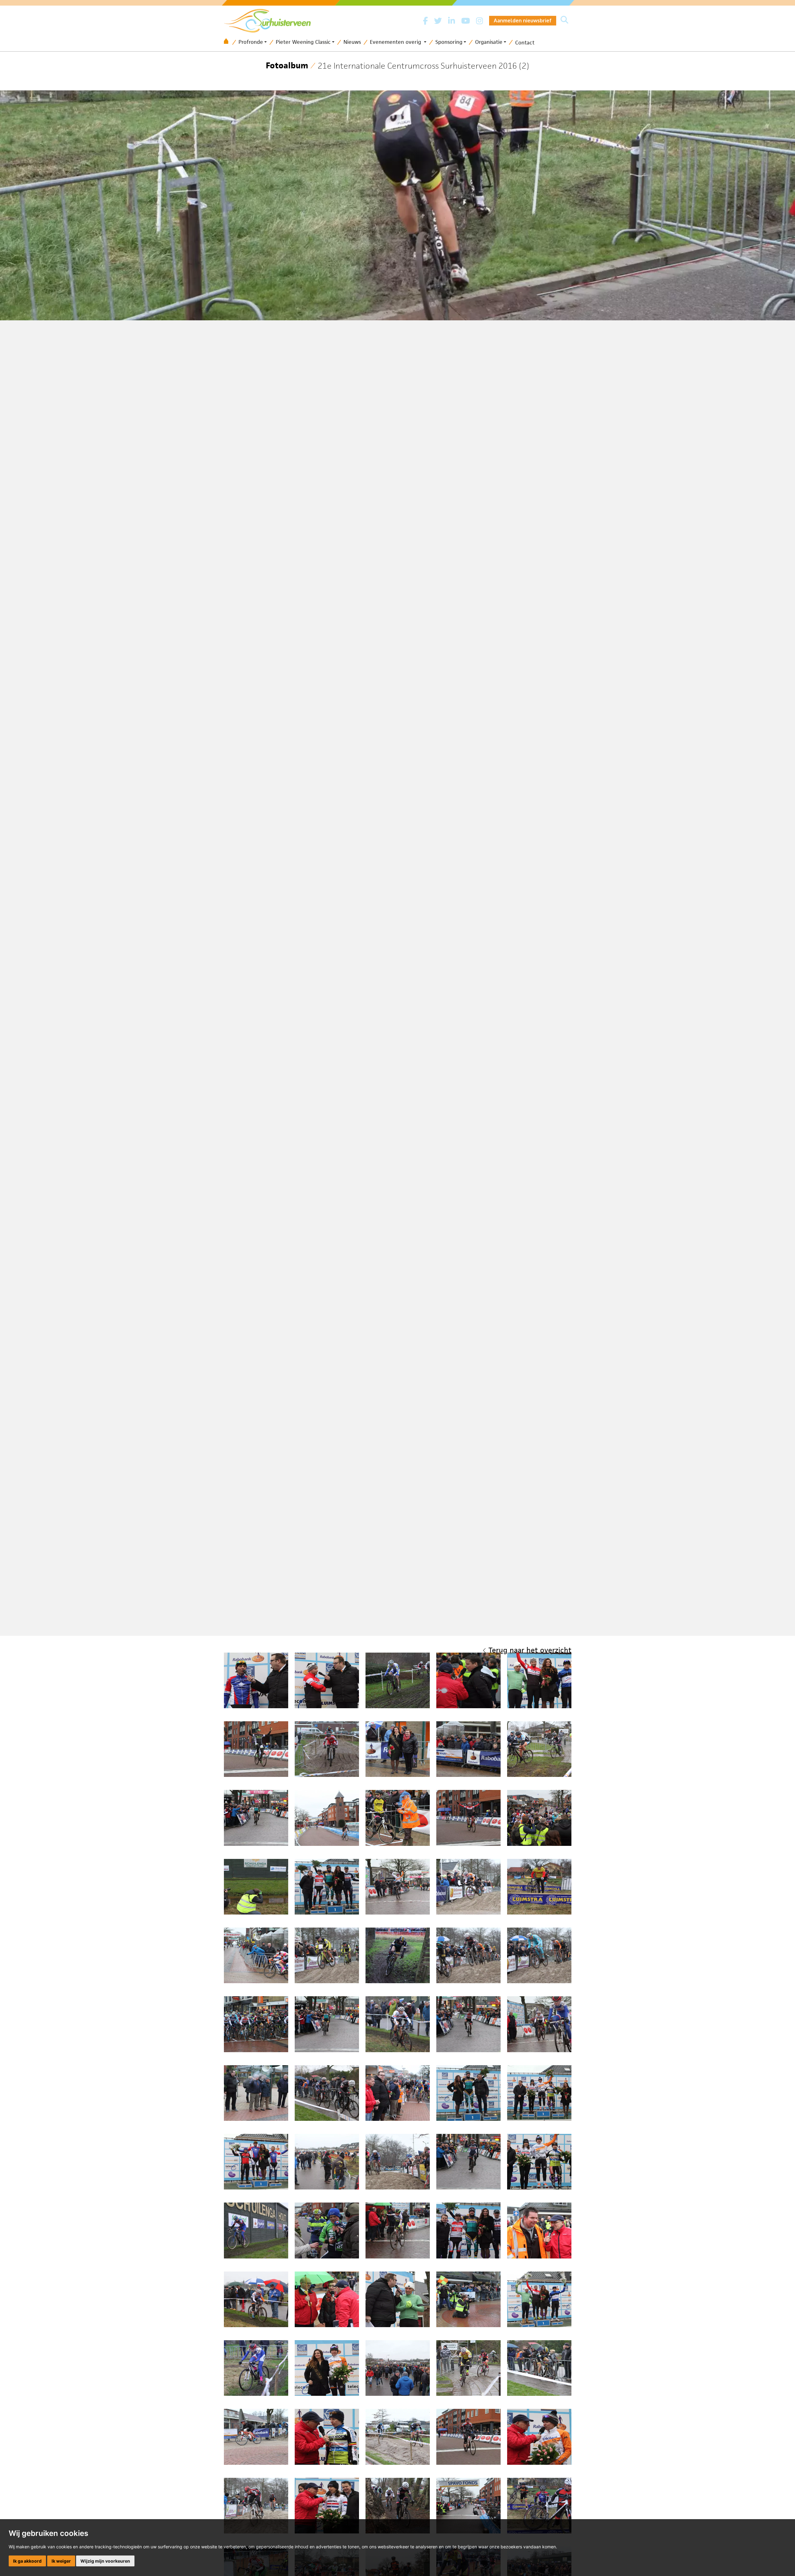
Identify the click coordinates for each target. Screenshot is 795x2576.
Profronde (251, 42)
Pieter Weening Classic (303, 42)
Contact (525, 43)
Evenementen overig (396, 42)
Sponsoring (449, 42)
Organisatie (489, 42)
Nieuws (352, 42)
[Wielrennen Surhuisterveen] (270, 19)
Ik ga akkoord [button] (27, 2561)
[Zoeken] (564, 21)
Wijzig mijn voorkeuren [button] (105, 2561)
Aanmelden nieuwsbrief (523, 21)
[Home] (228, 42)
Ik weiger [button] (61, 2561)
